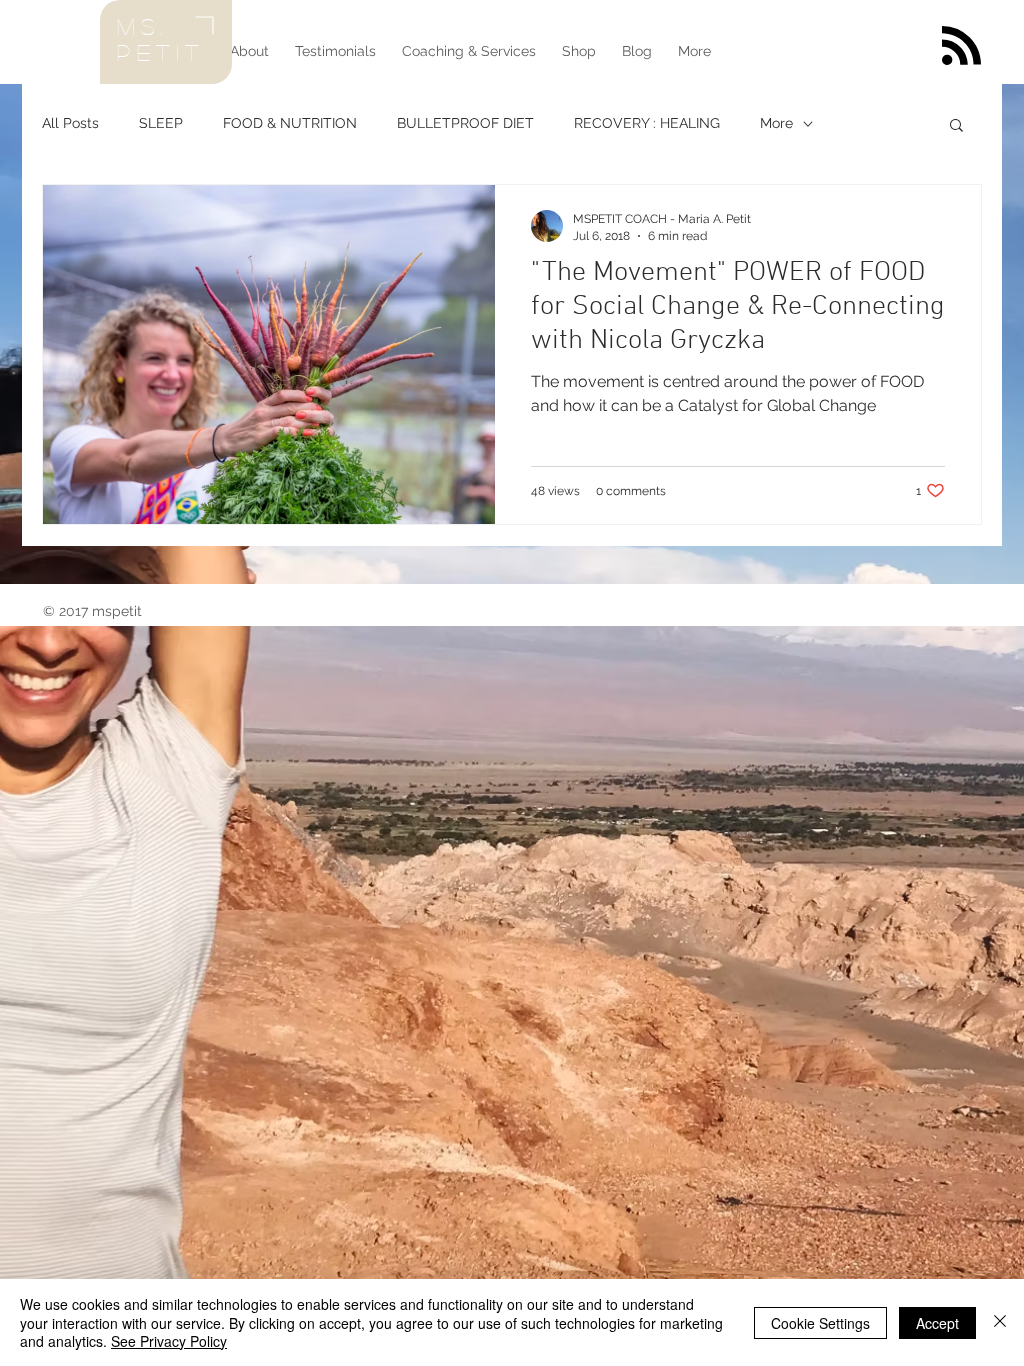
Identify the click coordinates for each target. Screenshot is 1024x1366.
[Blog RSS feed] (961, 46)
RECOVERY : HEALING (647, 123)
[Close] (1000, 1322)
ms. (143, 26)
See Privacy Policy (169, 1341)
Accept (937, 1323)
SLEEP (161, 123)
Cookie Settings (820, 1323)
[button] (956, 126)
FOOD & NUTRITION (290, 123)
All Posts (70, 123)
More (776, 123)
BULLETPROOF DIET (465, 123)
